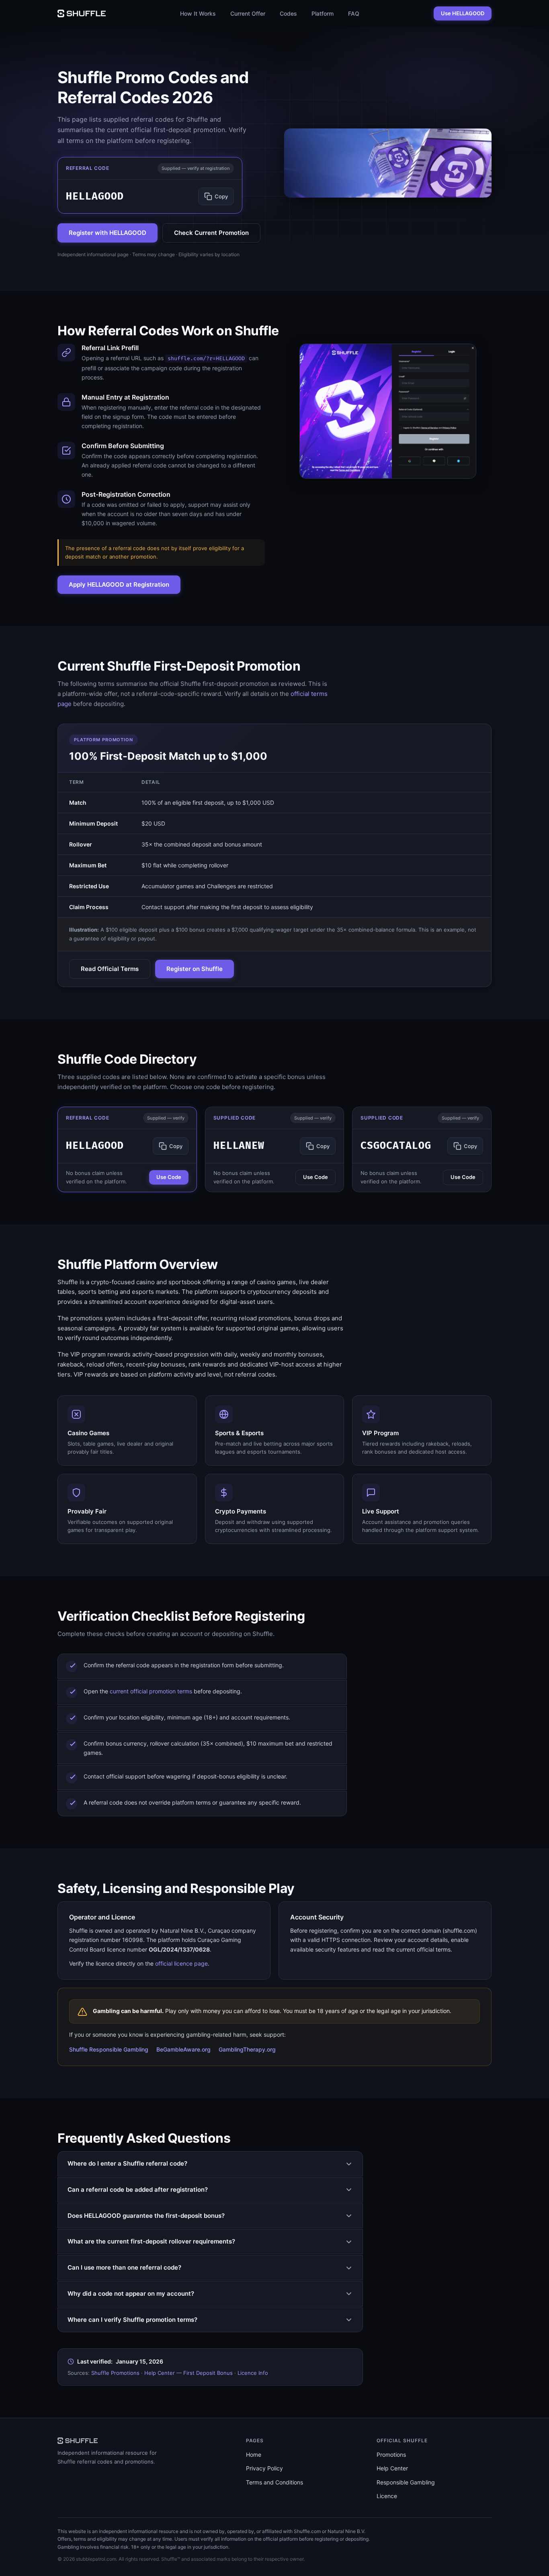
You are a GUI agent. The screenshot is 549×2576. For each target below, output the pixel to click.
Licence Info (253, 2373)
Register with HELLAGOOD (108, 233)
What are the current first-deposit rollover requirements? (151, 2241)
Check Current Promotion (211, 233)
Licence (387, 2496)
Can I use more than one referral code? (124, 2267)
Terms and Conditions (274, 2482)
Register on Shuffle (195, 969)
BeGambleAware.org (183, 2049)
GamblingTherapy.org (247, 2049)
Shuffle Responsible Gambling (109, 2049)
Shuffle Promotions (115, 2373)
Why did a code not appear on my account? (131, 2294)
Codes (288, 13)
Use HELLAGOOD (463, 13)
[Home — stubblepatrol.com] (82, 13)
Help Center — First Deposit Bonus (188, 2373)
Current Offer (248, 13)
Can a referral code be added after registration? (138, 2189)
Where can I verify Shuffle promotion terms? (132, 2320)
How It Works (198, 13)
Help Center (392, 2468)
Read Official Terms (110, 969)
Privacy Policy (264, 2468)
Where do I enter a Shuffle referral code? (127, 2163)
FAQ (354, 13)
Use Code (169, 1177)
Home (254, 2455)
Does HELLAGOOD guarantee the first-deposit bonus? (146, 2216)
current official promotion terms (151, 1691)
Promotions (391, 2455)
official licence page (181, 1963)
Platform (323, 13)
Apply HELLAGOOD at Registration (119, 584)
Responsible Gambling (406, 2482)
